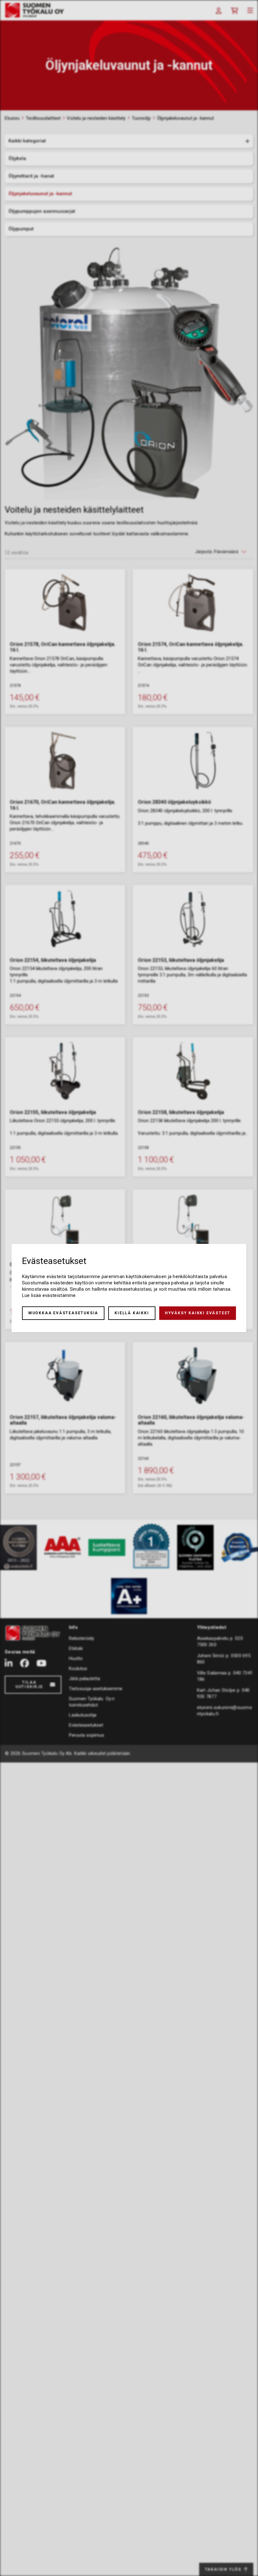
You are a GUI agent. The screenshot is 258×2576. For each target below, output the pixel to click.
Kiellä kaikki (132, 1313)
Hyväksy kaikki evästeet (198, 1313)
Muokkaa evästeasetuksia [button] (63, 1313)
